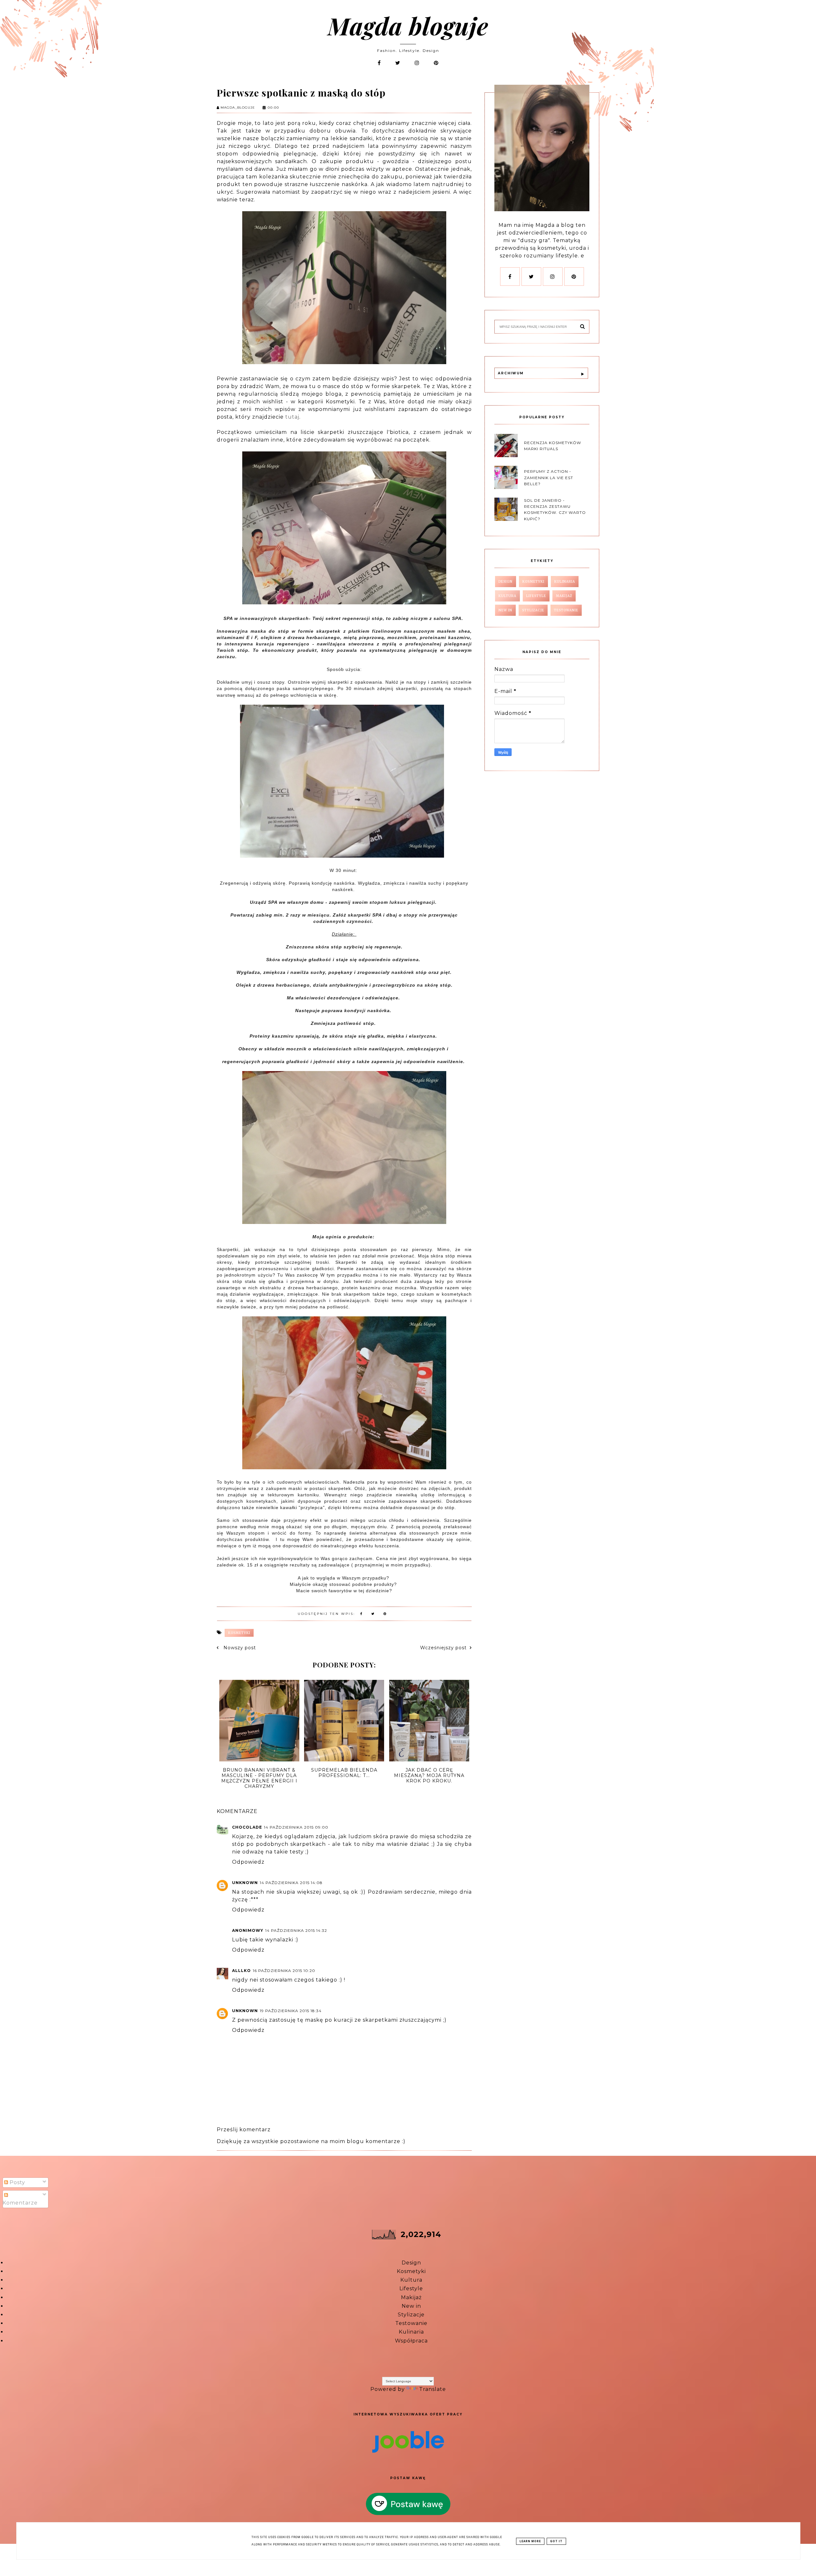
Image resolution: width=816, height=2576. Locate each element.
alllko (241, 1971)
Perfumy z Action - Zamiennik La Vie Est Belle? (549, 477)
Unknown (245, 1883)
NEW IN (505, 610)
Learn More (530, 2541)
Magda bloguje (408, 25)
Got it (556, 2541)
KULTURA (507, 596)
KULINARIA (565, 582)
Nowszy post (239, 1648)
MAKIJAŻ (564, 596)
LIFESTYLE (536, 596)
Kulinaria (411, 2332)
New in (411, 2306)
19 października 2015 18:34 (291, 2011)
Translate (433, 2389)
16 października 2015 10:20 (284, 1971)
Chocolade (247, 1827)
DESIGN (506, 582)
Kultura (411, 2280)
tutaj (292, 417)
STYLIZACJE (533, 610)
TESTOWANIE (566, 610)
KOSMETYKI (239, 1633)
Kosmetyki (411, 2271)
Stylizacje (411, 2315)
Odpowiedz (248, 1862)
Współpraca (411, 2341)
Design (411, 2263)
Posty (17, 2182)
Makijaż (411, 2297)
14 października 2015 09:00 (296, 1827)
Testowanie (411, 2323)
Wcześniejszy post (443, 1648)
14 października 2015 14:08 (291, 1883)
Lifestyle (411, 2288)
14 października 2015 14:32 (296, 1930)
